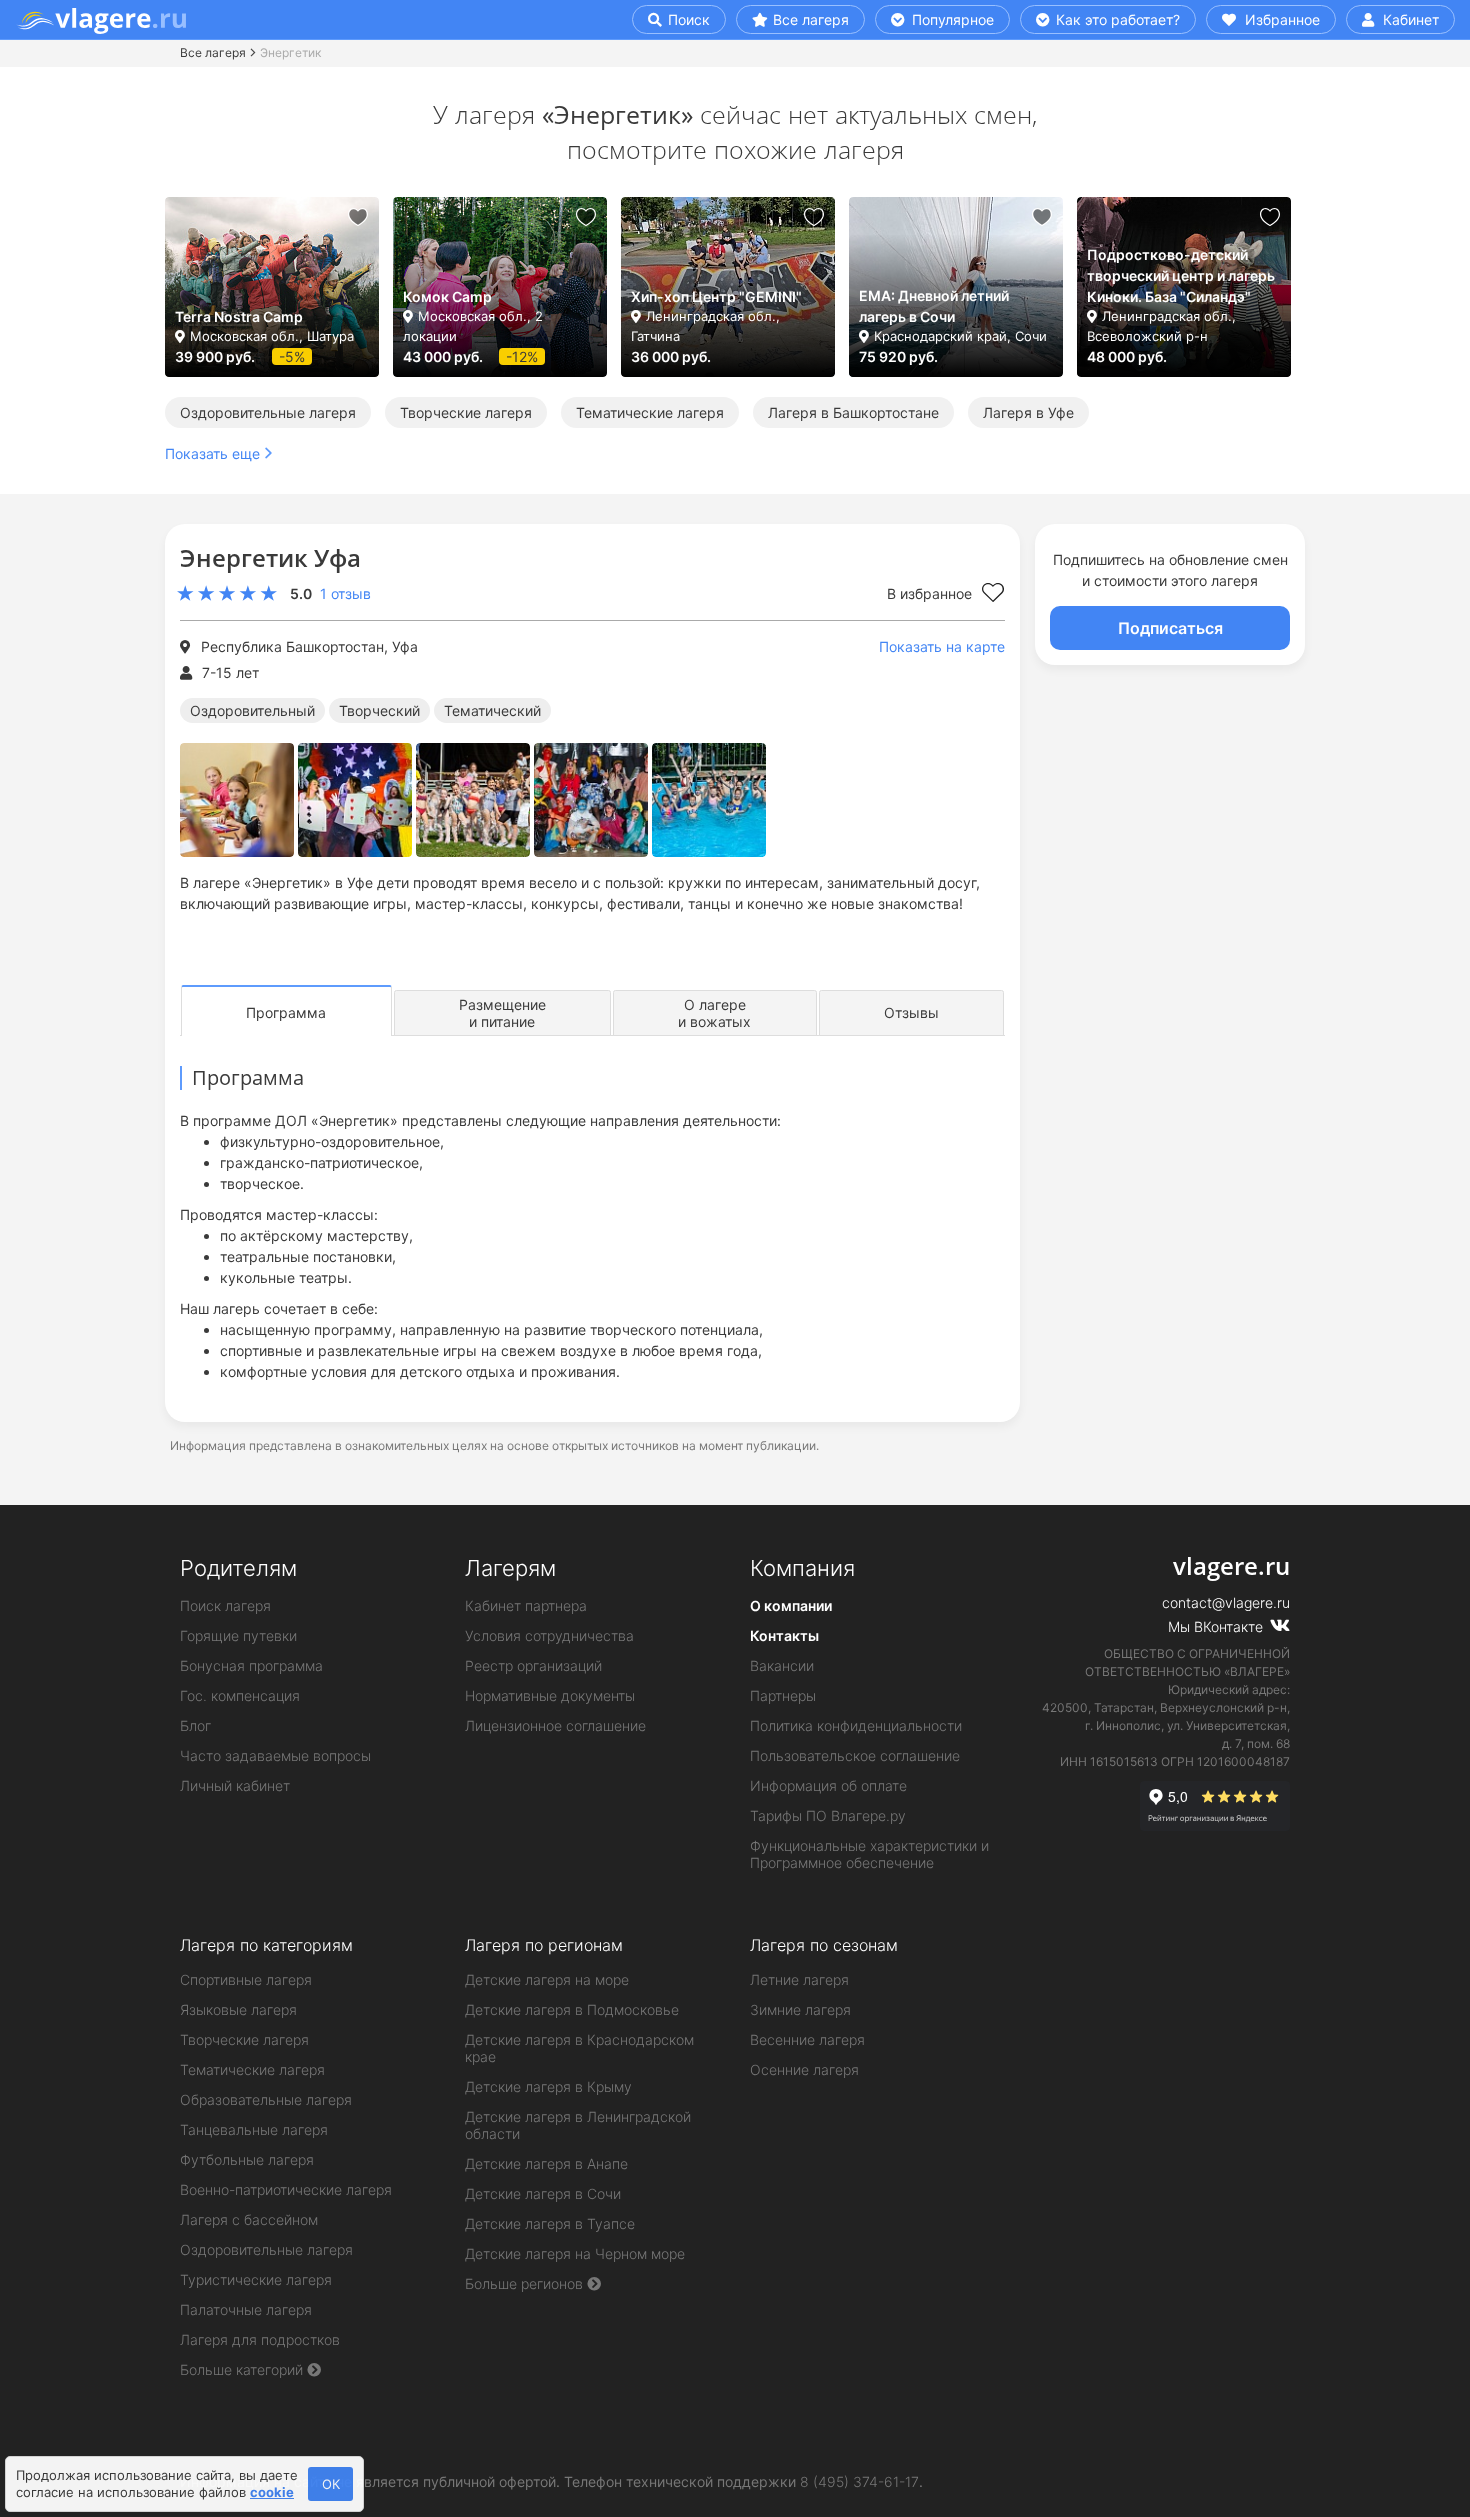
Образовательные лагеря (266, 2099)
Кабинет (1409, 19)
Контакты (784, 1635)
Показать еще (212, 453)
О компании (791, 1605)
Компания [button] (802, 1568)
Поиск (687, 19)
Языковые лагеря (238, 2009)
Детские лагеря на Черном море (575, 2253)
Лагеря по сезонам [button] (824, 1945)
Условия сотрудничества (549, 1635)
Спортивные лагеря (246, 1979)
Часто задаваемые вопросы (275, 1755)
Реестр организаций (533, 1665)
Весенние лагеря (807, 2039)
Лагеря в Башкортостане (853, 412)
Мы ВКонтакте (1217, 1626)
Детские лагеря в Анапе (546, 2163)
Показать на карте (942, 646)
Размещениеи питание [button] (502, 1013)
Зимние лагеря (800, 2009)
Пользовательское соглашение (855, 1755)
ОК (331, 2484)
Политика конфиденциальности (856, 1725)
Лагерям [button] (510, 1568)
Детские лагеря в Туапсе (550, 2223)
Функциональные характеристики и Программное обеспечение (869, 1854)
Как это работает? (1116, 19)
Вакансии (782, 1665)
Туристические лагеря (256, 2279)
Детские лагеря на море (547, 1979)
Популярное (951, 19)
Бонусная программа (251, 1665)
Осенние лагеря (804, 2069)
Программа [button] (286, 1012)
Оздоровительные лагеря (268, 412)
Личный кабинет (235, 1785)
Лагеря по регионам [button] (544, 1945)
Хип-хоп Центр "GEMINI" (716, 296)
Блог (195, 1725)
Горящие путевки (238, 1635)
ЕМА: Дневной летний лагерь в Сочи (934, 306)
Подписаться (1170, 628)
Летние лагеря (799, 1979)
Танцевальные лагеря (254, 2129)
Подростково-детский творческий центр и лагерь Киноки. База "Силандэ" (1181, 275)
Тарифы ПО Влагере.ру (828, 1815)
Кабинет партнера (526, 1605)
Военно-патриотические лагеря (286, 2189)
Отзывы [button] (911, 1012)
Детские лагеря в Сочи (543, 2193)
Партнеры (783, 1695)
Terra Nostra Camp (239, 316)
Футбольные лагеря (247, 2159)
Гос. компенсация (240, 1695)
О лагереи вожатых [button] (714, 1013)
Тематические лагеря (650, 412)
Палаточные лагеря (246, 2309)
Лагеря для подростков (260, 2339)
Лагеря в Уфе (1028, 412)
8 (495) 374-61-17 (859, 2481)
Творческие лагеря (466, 412)
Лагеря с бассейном (249, 2219)
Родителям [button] (238, 1568)
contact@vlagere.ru (1226, 1602)
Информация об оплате (828, 1785)
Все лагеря (811, 19)
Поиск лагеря (225, 1605)
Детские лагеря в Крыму (548, 2086)
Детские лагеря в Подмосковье (572, 2009)
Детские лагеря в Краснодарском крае (579, 2048)
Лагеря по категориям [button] (266, 1945)
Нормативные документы (550, 1695)
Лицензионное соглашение (555, 1725)
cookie (272, 2492)
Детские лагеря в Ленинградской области (578, 2125)
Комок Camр (447, 296)
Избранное (1280, 19)
